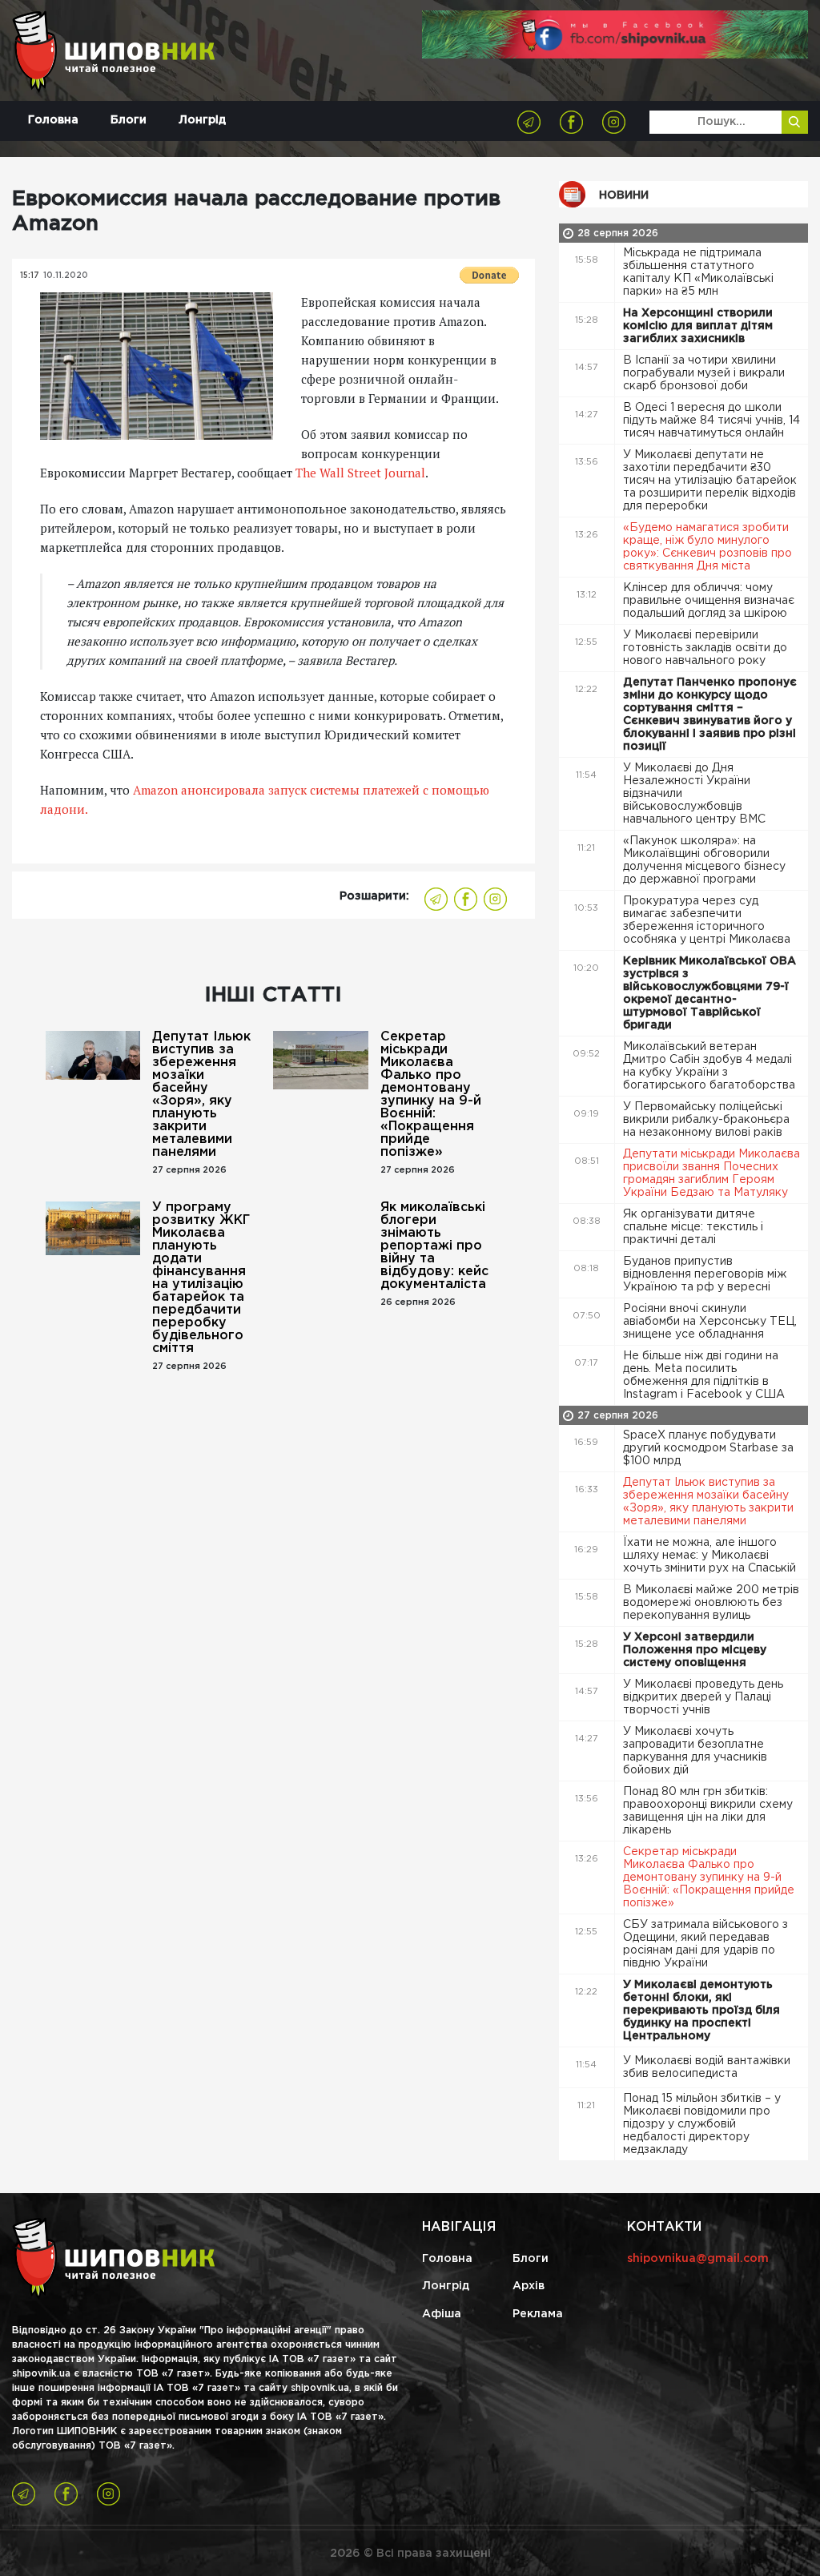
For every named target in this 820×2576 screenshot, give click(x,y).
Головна (53, 120)
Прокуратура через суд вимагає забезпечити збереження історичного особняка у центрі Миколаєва (708, 920)
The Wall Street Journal (360, 473)
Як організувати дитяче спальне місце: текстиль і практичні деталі (693, 1227)
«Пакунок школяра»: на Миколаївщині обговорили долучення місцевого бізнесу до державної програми (704, 860)
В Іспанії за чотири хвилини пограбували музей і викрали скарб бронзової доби (704, 373)
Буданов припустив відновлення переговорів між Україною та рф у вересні (705, 1274)
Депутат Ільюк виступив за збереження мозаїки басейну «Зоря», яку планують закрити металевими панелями (201, 1095)
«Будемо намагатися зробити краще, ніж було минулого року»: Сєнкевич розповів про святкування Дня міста (707, 547)
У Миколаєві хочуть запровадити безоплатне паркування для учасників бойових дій (695, 1751)
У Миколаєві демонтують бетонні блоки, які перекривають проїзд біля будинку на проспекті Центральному (701, 2010)
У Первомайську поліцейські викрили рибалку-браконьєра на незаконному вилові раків (706, 1120)
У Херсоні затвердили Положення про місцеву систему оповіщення (695, 1650)
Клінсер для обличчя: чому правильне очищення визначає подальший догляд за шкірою (709, 601)
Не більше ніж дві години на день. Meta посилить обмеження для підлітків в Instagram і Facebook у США (705, 1375)
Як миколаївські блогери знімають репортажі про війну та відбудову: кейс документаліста (434, 1246)
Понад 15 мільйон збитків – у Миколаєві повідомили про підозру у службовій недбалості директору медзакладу (702, 2124)
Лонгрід (202, 120)
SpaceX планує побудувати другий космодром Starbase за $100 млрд (708, 1448)
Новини (624, 195)
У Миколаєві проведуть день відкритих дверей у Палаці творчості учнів (703, 1697)
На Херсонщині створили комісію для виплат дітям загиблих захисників (698, 326)
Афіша (442, 2314)
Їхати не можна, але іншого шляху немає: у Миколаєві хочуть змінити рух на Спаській (711, 1556)
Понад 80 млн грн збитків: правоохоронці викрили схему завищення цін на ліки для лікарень (708, 1811)
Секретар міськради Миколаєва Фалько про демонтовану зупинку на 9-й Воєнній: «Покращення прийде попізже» (431, 1095)
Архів (529, 2286)
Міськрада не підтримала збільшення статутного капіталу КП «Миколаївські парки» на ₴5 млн (698, 272)
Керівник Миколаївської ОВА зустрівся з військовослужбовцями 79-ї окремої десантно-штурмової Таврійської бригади (709, 993)
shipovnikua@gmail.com (698, 2259)
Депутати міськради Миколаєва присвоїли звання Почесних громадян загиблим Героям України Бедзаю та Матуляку (711, 1173)
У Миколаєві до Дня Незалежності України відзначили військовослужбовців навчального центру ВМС (696, 794)
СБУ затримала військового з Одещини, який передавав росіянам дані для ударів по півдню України (705, 1944)
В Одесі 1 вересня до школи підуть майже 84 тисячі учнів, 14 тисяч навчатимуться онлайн (711, 421)
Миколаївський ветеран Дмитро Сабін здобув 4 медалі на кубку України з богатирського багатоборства (711, 1066)
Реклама (538, 2314)
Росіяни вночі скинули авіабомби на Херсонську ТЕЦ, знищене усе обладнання (710, 1322)
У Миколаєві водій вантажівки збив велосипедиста (707, 2067)
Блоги (129, 120)
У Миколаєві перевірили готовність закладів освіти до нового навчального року (705, 648)
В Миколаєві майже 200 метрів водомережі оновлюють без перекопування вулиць (711, 1603)
